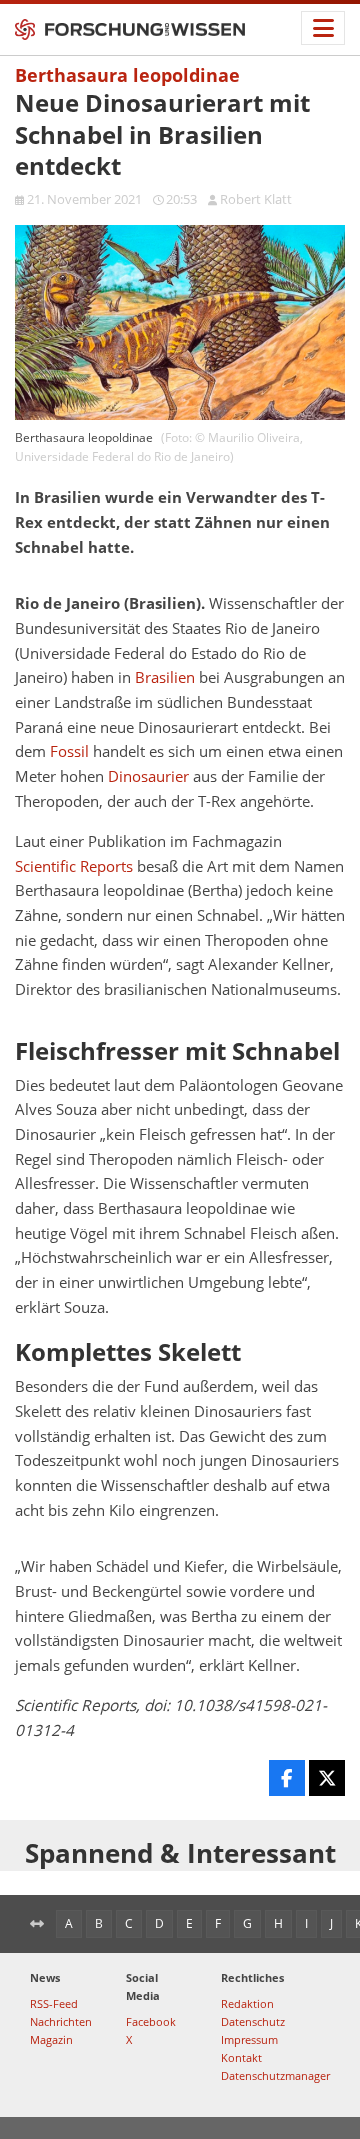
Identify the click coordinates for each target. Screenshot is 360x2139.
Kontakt (241, 2057)
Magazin (51, 2039)
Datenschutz (253, 2021)
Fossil (69, 751)
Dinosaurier (148, 776)
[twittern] (327, 1778)
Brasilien (165, 677)
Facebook (151, 2021)
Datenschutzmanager (275, 2075)
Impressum (249, 2039)
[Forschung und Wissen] (130, 30)
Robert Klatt (256, 199)
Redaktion (247, 2003)
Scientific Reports (74, 866)
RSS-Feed (54, 2003)
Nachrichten (61, 2021)
